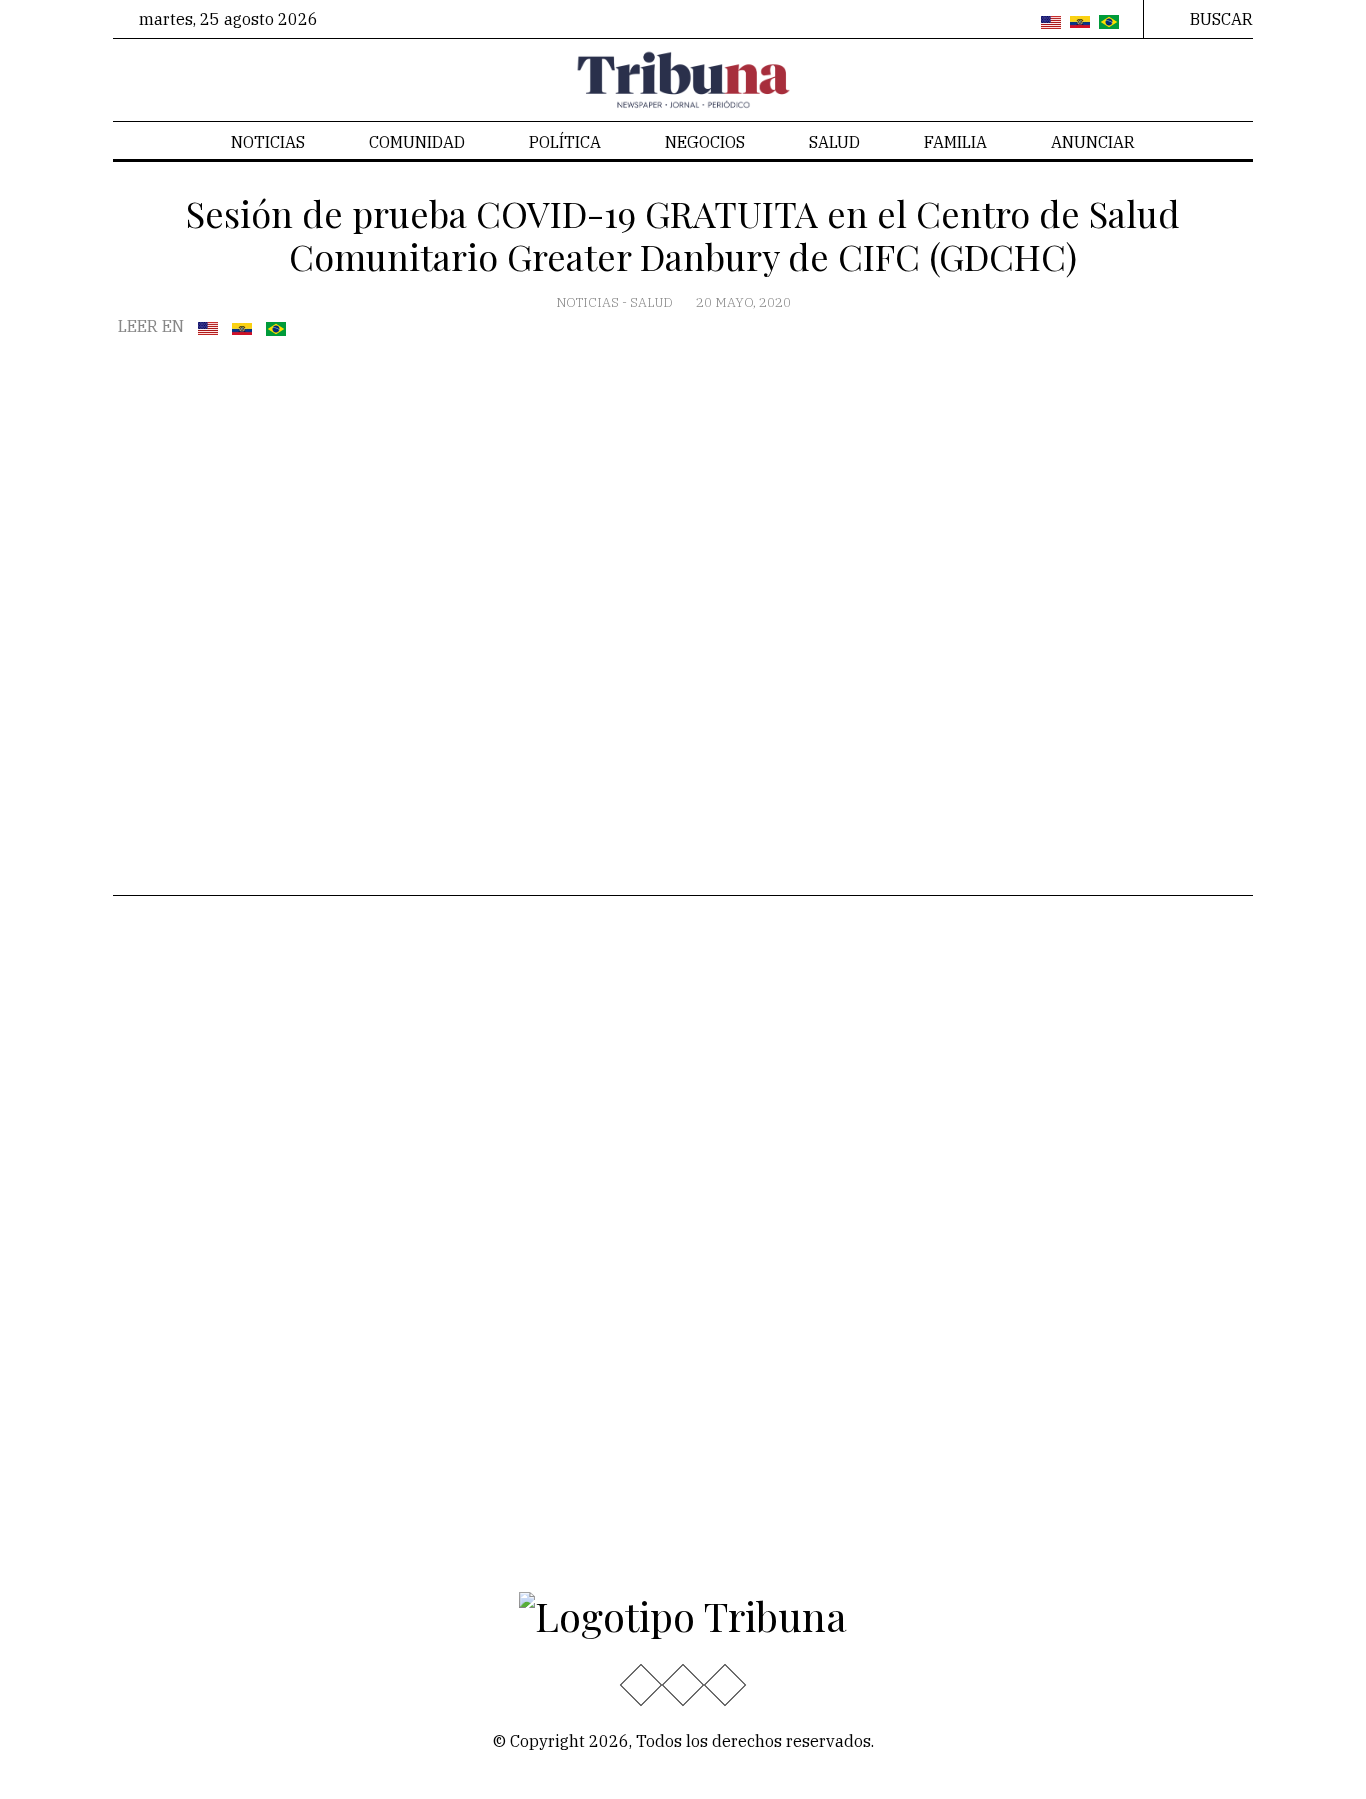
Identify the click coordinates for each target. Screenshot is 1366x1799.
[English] (1051, 23)
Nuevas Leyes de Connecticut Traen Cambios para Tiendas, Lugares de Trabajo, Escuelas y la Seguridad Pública (741, 1051)
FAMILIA (955, 142)
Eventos (157, 1230)
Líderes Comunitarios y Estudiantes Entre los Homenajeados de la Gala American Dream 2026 (749, 1382)
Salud (834, 142)
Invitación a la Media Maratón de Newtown (731, 1254)
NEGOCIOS (705, 142)
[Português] (1109, 23)
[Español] (1080, 23)
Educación (166, 1010)
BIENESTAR (351, 1070)
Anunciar (1093, 142)
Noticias (268, 142)
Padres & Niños (365, 1102)
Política (565, 142)
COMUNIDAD (417, 142)
